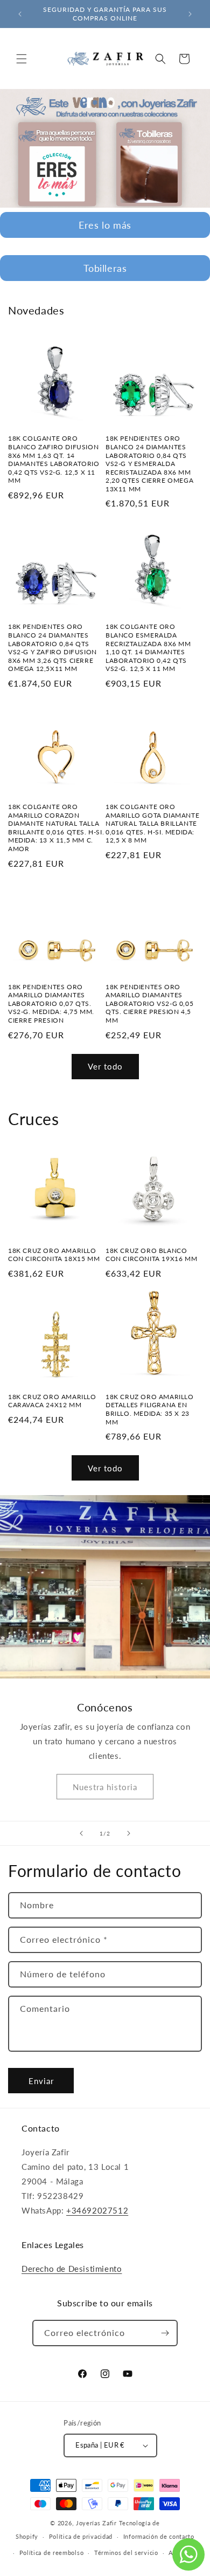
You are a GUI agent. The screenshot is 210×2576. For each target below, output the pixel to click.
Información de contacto (159, 2536)
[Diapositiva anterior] (81, 1833)
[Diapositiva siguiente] (129, 1833)
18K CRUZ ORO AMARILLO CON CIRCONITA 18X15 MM (54, 1255)
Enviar (41, 2081)
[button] (22, 59)
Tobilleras (105, 268)
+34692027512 (97, 2210)
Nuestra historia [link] (105, 1787)
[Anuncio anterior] (20, 14)
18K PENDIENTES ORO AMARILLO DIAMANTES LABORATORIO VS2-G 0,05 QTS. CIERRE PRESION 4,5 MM (149, 1003)
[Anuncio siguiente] (190, 14)
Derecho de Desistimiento (72, 2269)
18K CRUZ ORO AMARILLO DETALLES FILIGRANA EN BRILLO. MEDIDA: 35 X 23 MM (150, 1409)
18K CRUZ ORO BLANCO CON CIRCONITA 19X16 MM (151, 1255)
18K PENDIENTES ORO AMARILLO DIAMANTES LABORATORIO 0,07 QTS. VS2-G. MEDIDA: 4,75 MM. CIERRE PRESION (51, 1003)
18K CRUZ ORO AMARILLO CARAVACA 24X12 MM (52, 1401)
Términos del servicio (126, 2553)
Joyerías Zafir (96, 2523)
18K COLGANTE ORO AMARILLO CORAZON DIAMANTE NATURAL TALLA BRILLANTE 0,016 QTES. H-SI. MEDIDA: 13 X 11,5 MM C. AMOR (56, 828)
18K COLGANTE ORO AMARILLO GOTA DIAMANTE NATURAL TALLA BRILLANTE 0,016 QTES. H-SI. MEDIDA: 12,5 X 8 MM (152, 823)
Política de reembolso (52, 2553)
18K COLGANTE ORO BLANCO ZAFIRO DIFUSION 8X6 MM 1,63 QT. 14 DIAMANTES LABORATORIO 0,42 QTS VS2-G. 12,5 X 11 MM (54, 459)
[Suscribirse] (165, 2333)
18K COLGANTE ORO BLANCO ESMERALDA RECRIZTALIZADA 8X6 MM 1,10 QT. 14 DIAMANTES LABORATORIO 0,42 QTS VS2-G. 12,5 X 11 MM (148, 648)
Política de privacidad (81, 2536)
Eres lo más (105, 225)
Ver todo (105, 1066)
